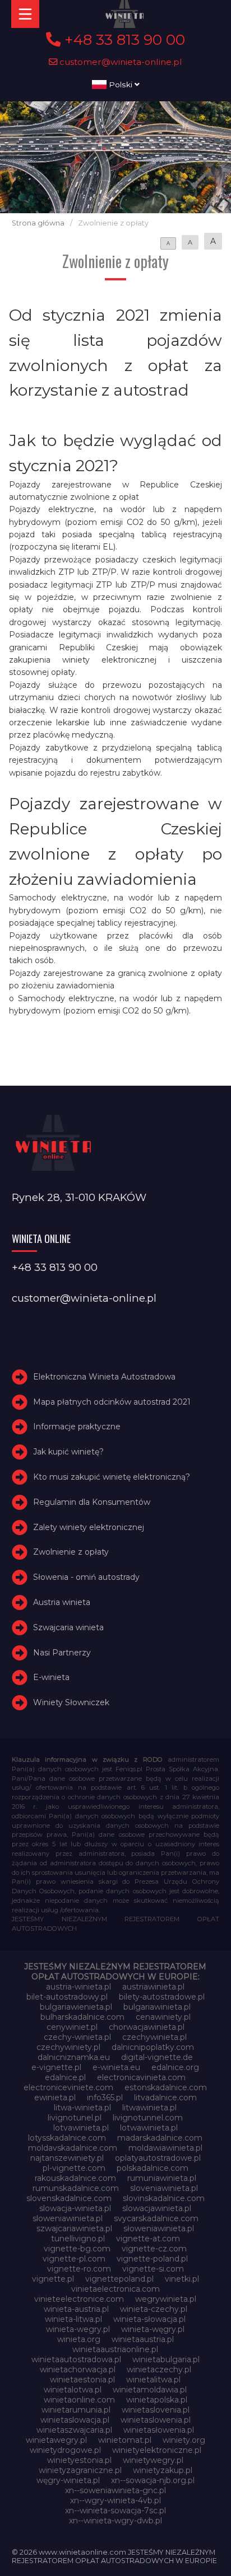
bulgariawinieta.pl (157, 2007)
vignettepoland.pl (119, 2279)
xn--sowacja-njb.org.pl (153, 2480)
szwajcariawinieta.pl (74, 2228)
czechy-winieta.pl (77, 2037)
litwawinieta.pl (149, 2108)
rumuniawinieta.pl (162, 2178)
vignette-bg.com (77, 2249)
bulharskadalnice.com (82, 2017)
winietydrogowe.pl (65, 2450)
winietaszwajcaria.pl (74, 2430)
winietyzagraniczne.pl (80, 2470)
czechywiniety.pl (68, 2047)
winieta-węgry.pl (153, 2329)
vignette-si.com (153, 2269)
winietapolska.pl (157, 2400)
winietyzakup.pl (163, 2470)
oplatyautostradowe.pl (158, 2158)
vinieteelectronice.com (79, 2299)
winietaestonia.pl (82, 2380)
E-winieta (51, 1677)
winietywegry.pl (153, 2460)
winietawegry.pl (56, 2440)
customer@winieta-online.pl (120, 62)
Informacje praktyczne (77, 1427)
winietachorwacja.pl (78, 2369)
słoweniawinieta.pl (159, 2228)
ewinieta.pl (55, 2098)
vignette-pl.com (74, 2259)
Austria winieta (62, 1602)
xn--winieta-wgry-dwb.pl (115, 2521)
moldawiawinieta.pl (165, 2148)
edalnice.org (175, 2067)
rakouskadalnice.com (75, 2178)
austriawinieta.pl (153, 1987)
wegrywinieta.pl (166, 2299)
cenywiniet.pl (72, 2027)
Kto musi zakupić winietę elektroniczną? (112, 1477)
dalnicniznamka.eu (74, 2057)
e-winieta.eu (116, 2067)
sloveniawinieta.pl (164, 2188)
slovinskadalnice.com (164, 2198)
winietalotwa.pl (73, 2390)
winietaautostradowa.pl (76, 2359)
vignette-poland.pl (152, 2259)
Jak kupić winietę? (68, 1452)
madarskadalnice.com (160, 2138)
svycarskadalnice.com (156, 2218)
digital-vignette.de (157, 2057)
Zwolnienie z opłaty (71, 1552)
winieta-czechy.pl (154, 2309)
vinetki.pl (182, 2279)
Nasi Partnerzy (62, 1653)
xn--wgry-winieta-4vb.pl (115, 2500)
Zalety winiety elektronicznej (89, 1527)
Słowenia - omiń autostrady (86, 1577)
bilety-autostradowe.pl (162, 1997)
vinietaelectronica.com (115, 2289)
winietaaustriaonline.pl (115, 2349)
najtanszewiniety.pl (67, 2158)
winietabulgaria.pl (166, 2359)
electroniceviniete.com (68, 2087)
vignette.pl (53, 2279)
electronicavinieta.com (141, 2077)
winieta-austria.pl (76, 2309)
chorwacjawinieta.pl (147, 2027)
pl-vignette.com (74, 2168)
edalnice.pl (65, 2077)
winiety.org (184, 2440)
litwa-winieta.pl (82, 2108)
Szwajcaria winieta (68, 1627)
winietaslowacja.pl (75, 2420)
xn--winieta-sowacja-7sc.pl (115, 2511)
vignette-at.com (148, 2239)
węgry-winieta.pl (68, 2480)
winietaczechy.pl (159, 2369)
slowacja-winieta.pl (75, 2208)
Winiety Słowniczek (71, 1702)
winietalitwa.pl (153, 2380)
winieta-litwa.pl (73, 2319)
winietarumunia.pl (76, 2410)
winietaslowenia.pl (156, 2420)
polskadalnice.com (153, 2168)
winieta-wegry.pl (78, 2329)
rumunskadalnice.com (76, 2188)
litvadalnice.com (165, 2098)
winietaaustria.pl (143, 2339)
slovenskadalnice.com (69, 2198)
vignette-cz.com (154, 2249)
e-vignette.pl (56, 2067)
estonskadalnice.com (166, 2087)
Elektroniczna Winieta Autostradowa (104, 1377)
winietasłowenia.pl (159, 2430)
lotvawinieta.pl (81, 2128)
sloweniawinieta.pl (68, 2218)
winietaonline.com (79, 2400)
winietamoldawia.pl (150, 2390)
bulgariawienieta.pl (76, 2007)
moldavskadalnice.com (73, 2148)
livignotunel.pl (75, 2118)
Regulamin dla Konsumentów (92, 1502)
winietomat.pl (125, 2440)
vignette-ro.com (79, 2269)
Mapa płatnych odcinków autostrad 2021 (112, 1402)
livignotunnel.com (148, 2118)
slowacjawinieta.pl (157, 2208)
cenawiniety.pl (163, 2017)
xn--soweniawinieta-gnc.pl (115, 2490)
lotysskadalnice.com (67, 2138)
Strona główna (38, 223)
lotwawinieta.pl (149, 2128)
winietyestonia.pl (79, 2460)
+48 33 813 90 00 (123, 40)
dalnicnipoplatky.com (153, 2047)
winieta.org (79, 2339)
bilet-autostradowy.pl (67, 1997)
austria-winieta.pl (78, 1987)
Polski (121, 85)
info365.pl (105, 2098)
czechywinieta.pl (154, 2037)
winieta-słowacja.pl (149, 2319)
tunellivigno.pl (78, 2239)
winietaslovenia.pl (156, 2410)
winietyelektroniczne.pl (157, 2450)
